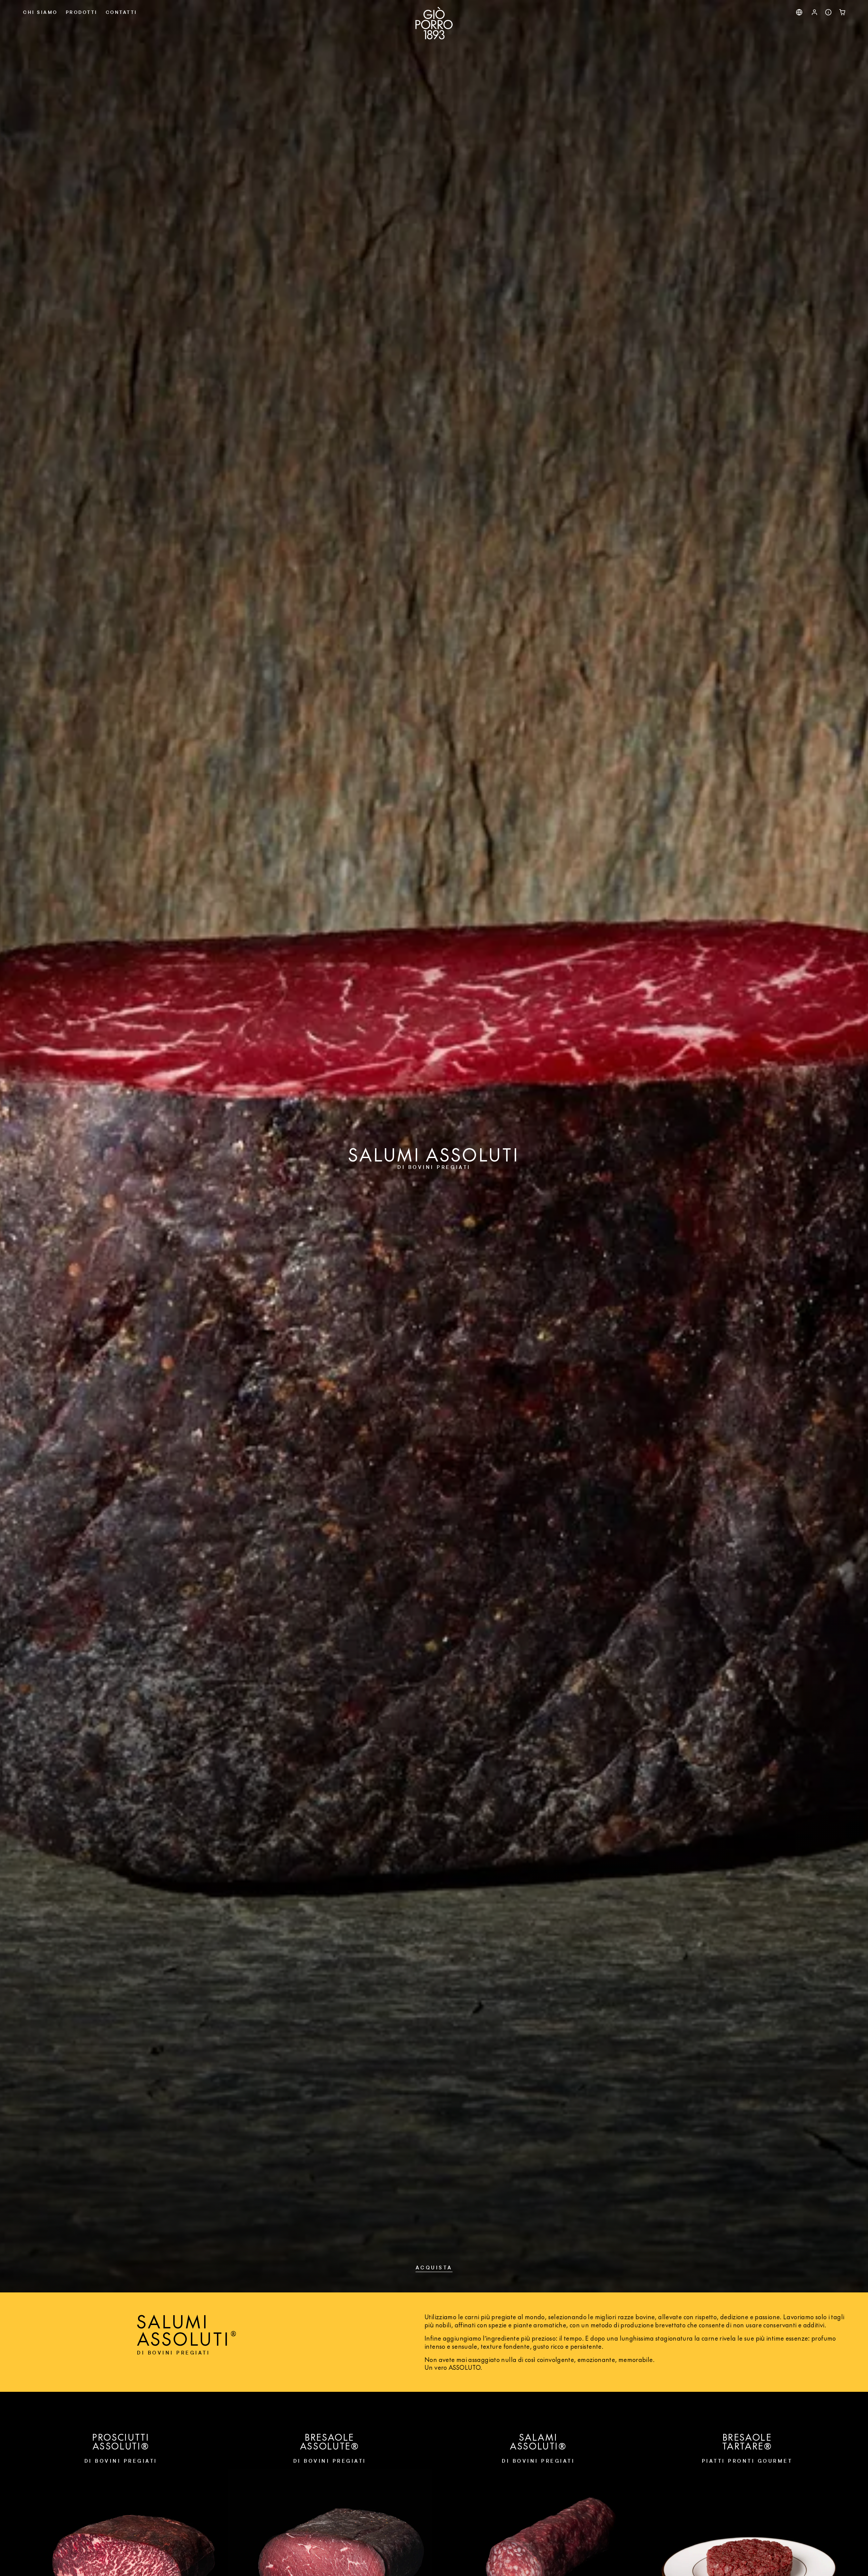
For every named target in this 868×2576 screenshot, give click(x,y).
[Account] (815, 12)
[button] (799, 12)
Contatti (122, 12)
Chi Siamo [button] (40, 12)
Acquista (434, 2267)
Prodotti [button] (82, 12)
